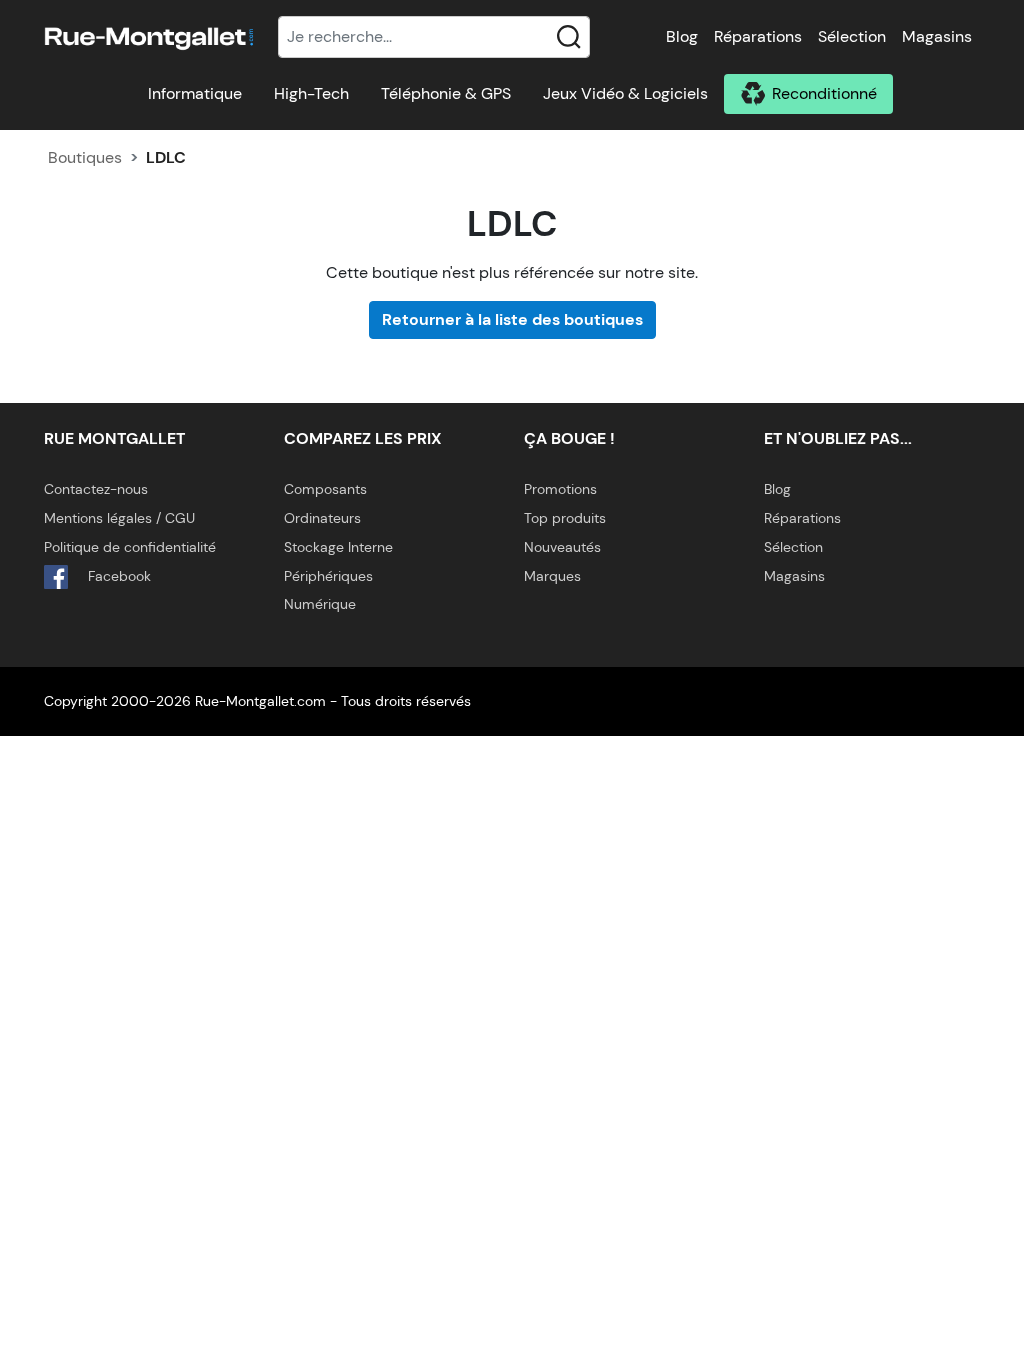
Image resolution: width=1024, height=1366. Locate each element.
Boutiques (85, 157)
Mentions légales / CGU (119, 518)
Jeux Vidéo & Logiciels (625, 93)
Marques (552, 576)
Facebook (117, 576)
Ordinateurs (322, 518)
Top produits (565, 518)
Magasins (937, 36)
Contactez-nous (96, 489)
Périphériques (328, 576)
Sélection (852, 36)
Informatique (195, 93)
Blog (682, 36)
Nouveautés (562, 547)
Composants (325, 489)
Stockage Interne (338, 547)
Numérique (320, 604)
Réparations (758, 36)
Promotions (560, 489)
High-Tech (311, 93)
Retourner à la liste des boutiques (512, 319)
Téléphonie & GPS (446, 93)
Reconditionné (824, 93)
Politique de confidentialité (130, 547)
